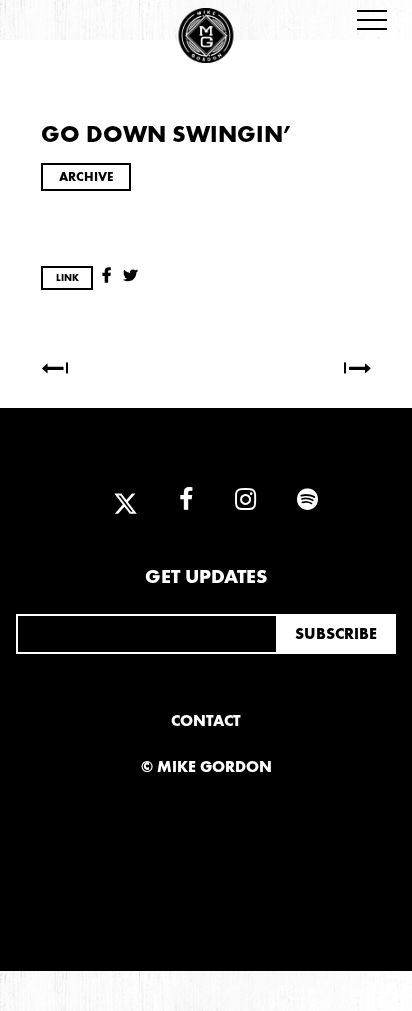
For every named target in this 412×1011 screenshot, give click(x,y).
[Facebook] (185, 500)
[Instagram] (245, 500)
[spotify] (298, 500)
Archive (86, 176)
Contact (206, 720)
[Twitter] (125, 500)
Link (67, 278)
